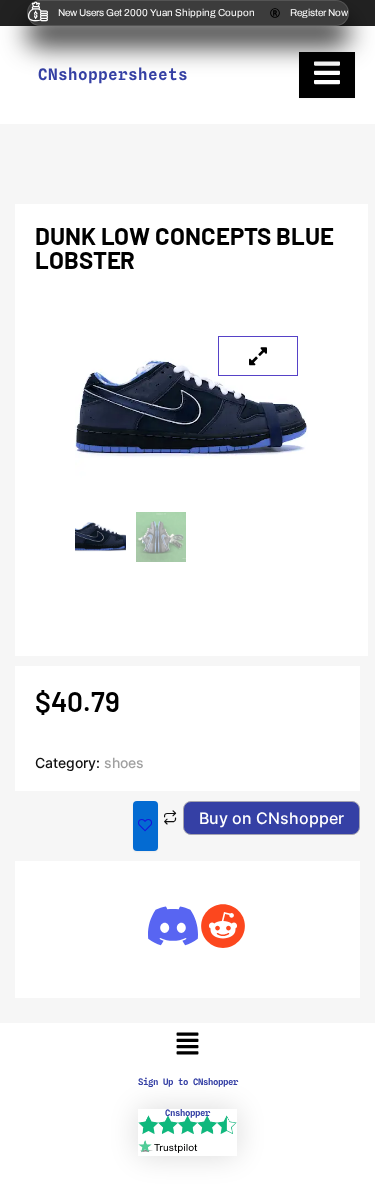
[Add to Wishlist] (145, 826)
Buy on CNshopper (271, 818)
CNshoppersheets (113, 74)
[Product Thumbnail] (258, 356)
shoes (124, 762)
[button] (187, 1044)
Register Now (319, 12)
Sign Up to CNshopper (188, 1081)
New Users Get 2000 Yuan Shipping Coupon (156, 12)
